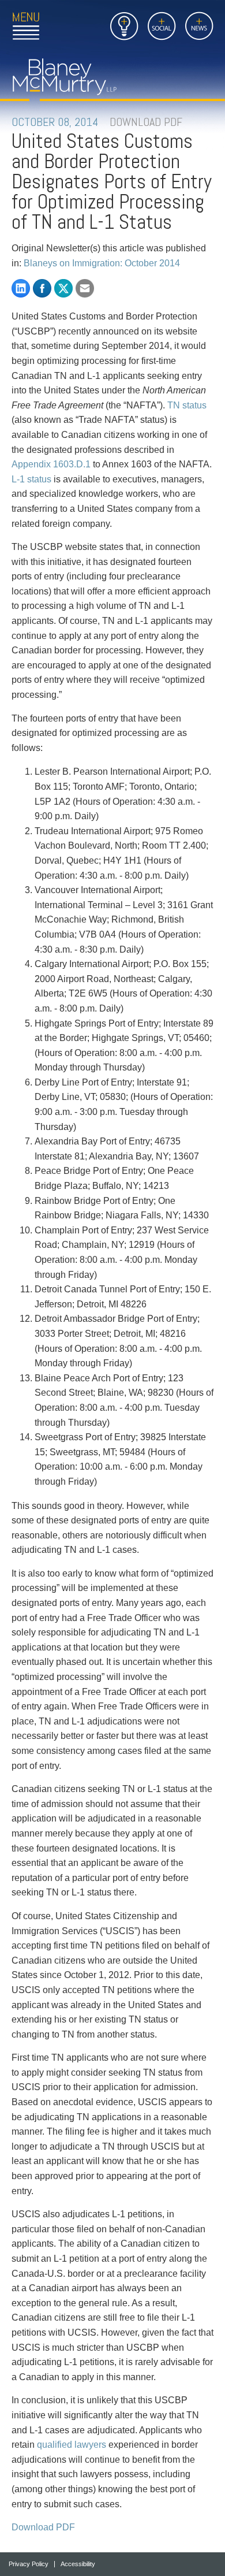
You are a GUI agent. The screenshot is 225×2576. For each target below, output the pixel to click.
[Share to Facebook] (42, 288)
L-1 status (31, 479)
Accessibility (78, 2564)
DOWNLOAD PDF (146, 122)
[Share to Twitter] (63, 288)
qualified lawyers (72, 2445)
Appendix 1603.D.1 (51, 464)
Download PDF (43, 2527)
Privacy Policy (29, 2564)
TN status (187, 405)
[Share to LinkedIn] (21, 288)
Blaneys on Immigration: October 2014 (102, 263)
